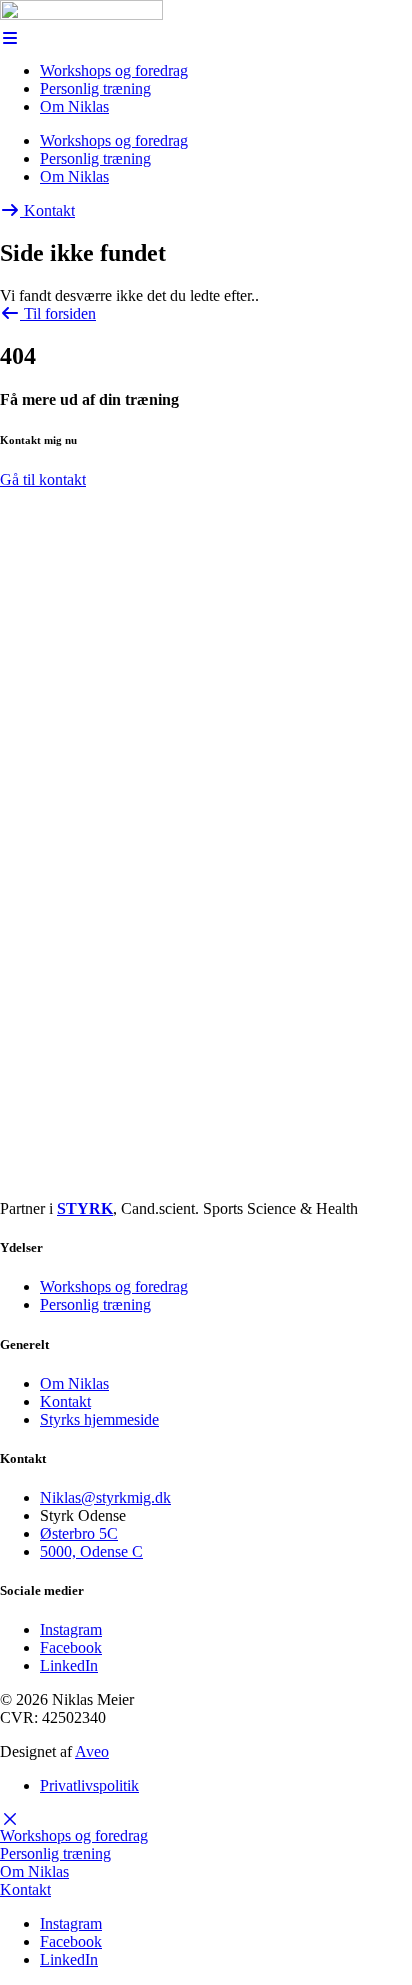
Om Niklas (74, 106)
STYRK (85, 1208)
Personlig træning (95, 88)
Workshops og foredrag (114, 70)
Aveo (92, 1751)
